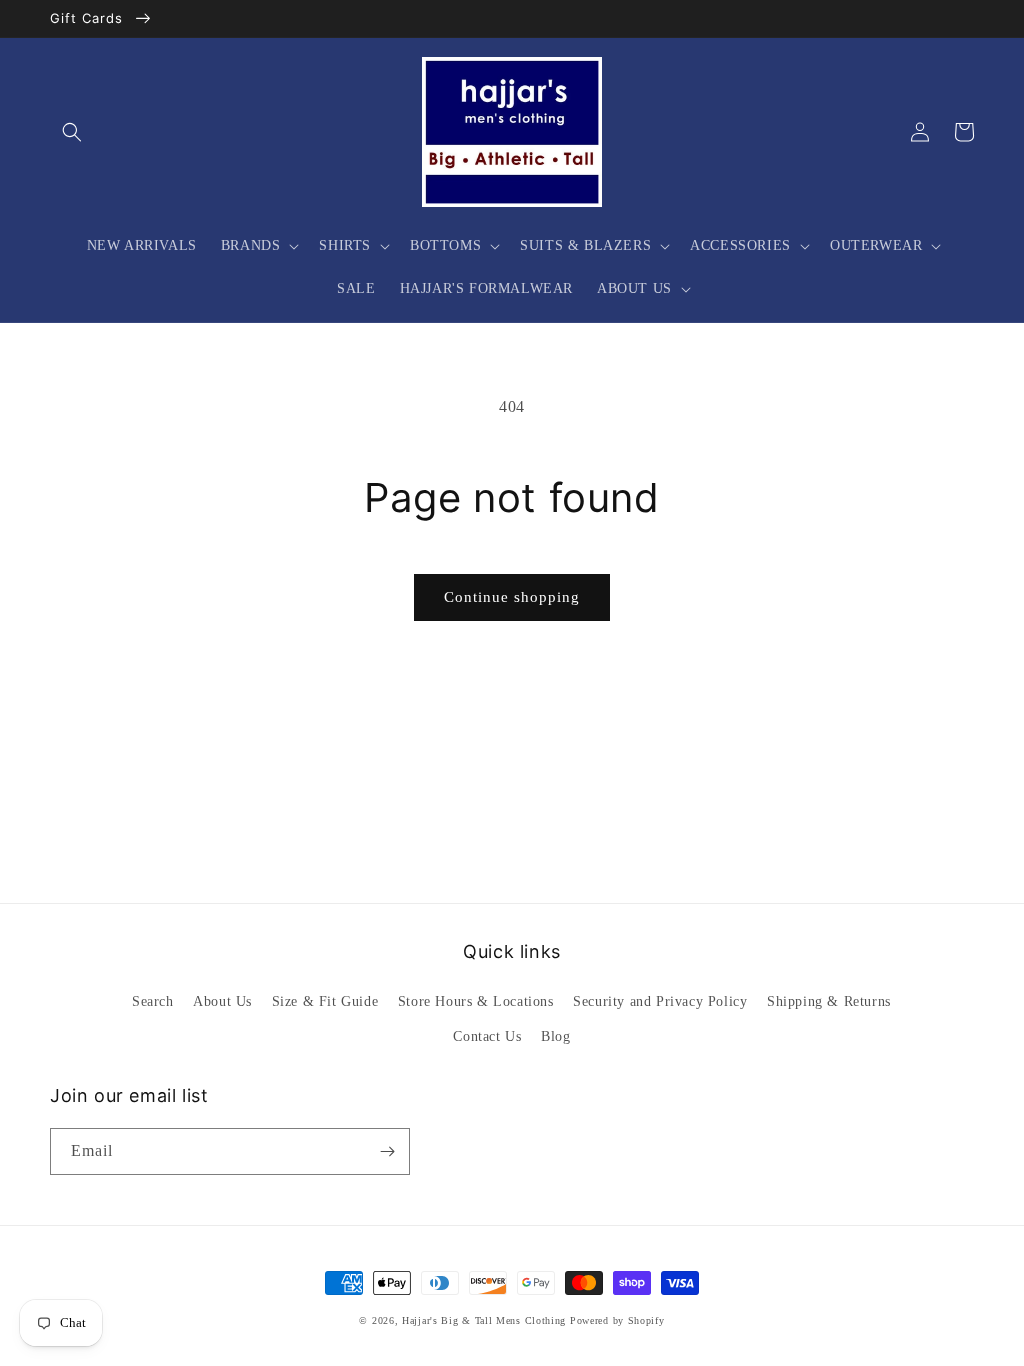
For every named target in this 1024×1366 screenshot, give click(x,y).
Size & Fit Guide (325, 1001)
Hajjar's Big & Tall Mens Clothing (484, 1320)
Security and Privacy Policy (660, 1001)
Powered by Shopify (617, 1320)
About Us (222, 1001)
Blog (555, 1036)
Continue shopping (512, 597)
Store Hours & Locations (476, 1001)
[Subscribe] (387, 1151)
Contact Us (487, 1036)
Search (153, 1001)
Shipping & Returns (829, 1001)
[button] (72, 132)
